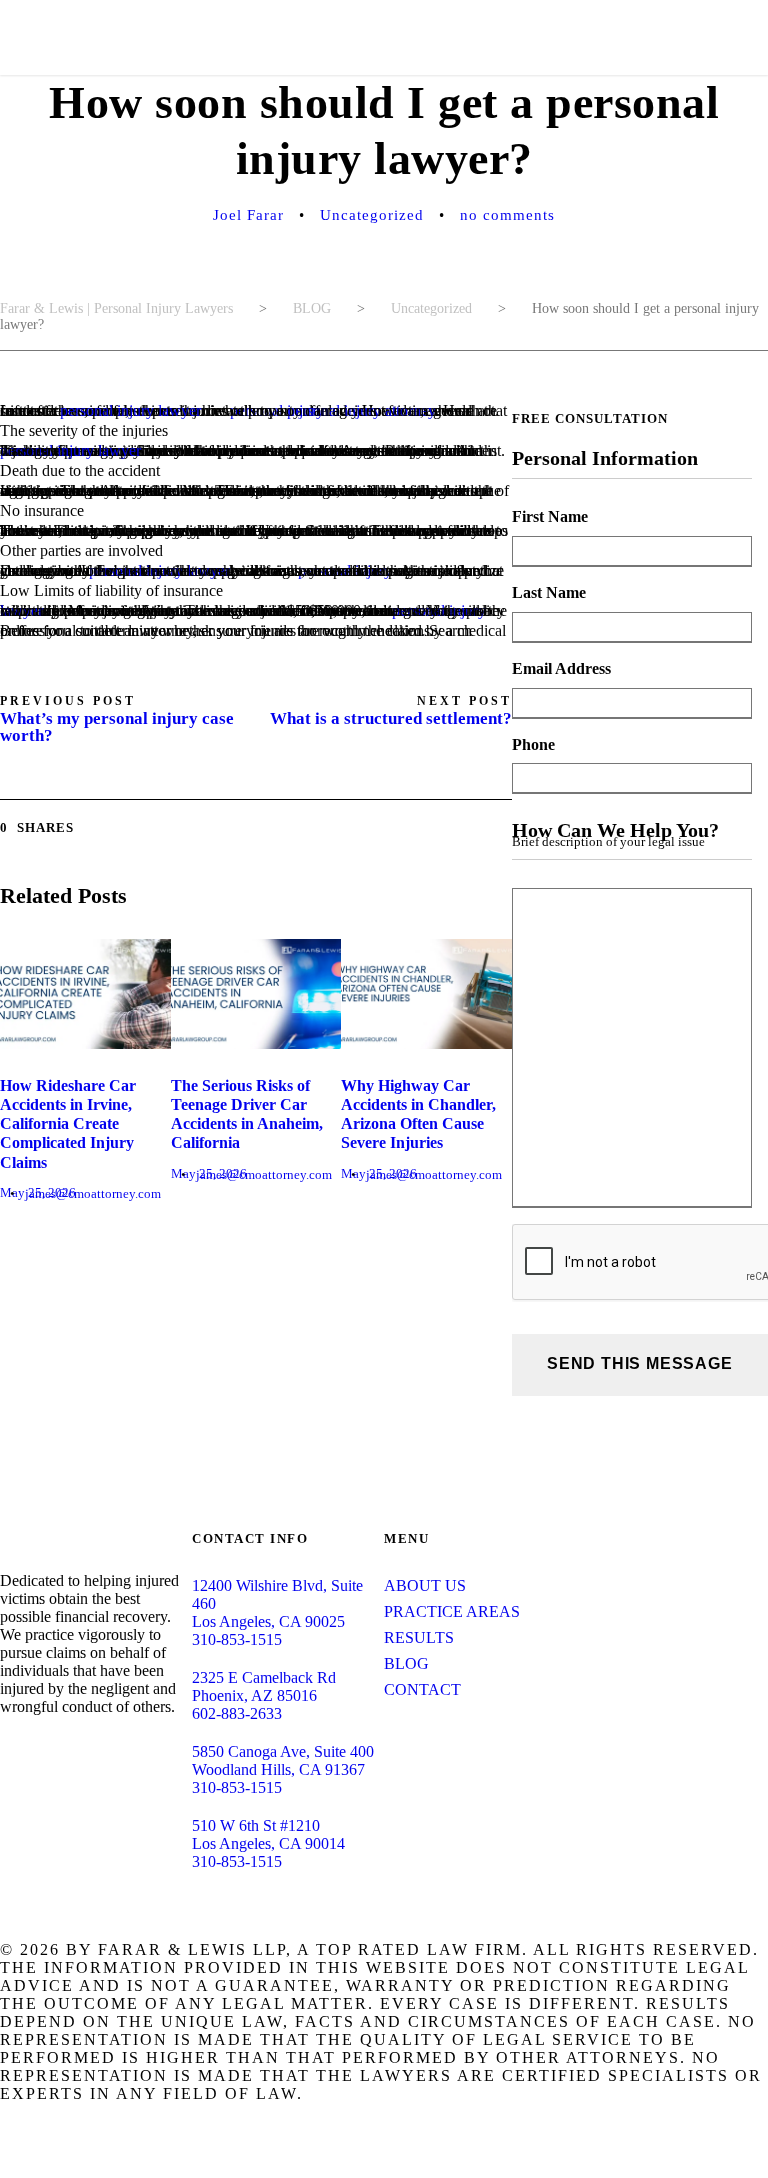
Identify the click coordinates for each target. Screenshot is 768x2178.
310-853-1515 (237, 1639)
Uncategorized (372, 215)
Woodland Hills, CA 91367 (278, 1769)
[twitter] (102, 1745)
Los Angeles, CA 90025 (268, 1621)
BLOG (406, 1663)
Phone (533, 744)
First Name (550, 516)
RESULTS (419, 1637)
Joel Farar (248, 215)
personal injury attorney (361, 410)
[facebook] (6, 1745)
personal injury (277, 410)
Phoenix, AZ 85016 (254, 1695)
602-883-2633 (237, 1713)
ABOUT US (425, 1585)
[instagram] (134, 1745)
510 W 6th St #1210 (256, 1825)
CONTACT (422, 1689)
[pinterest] (70, 1745)
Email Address (561, 668)
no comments (507, 215)
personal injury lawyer (130, 410)
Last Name (549, 592)
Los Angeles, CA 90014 (268, 1843)
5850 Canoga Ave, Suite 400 (283, 1751)
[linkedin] (38, 1745)
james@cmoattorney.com (93, 1193)
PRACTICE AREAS (452, 1611)
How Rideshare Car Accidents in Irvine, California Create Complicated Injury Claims (68, 1124)
